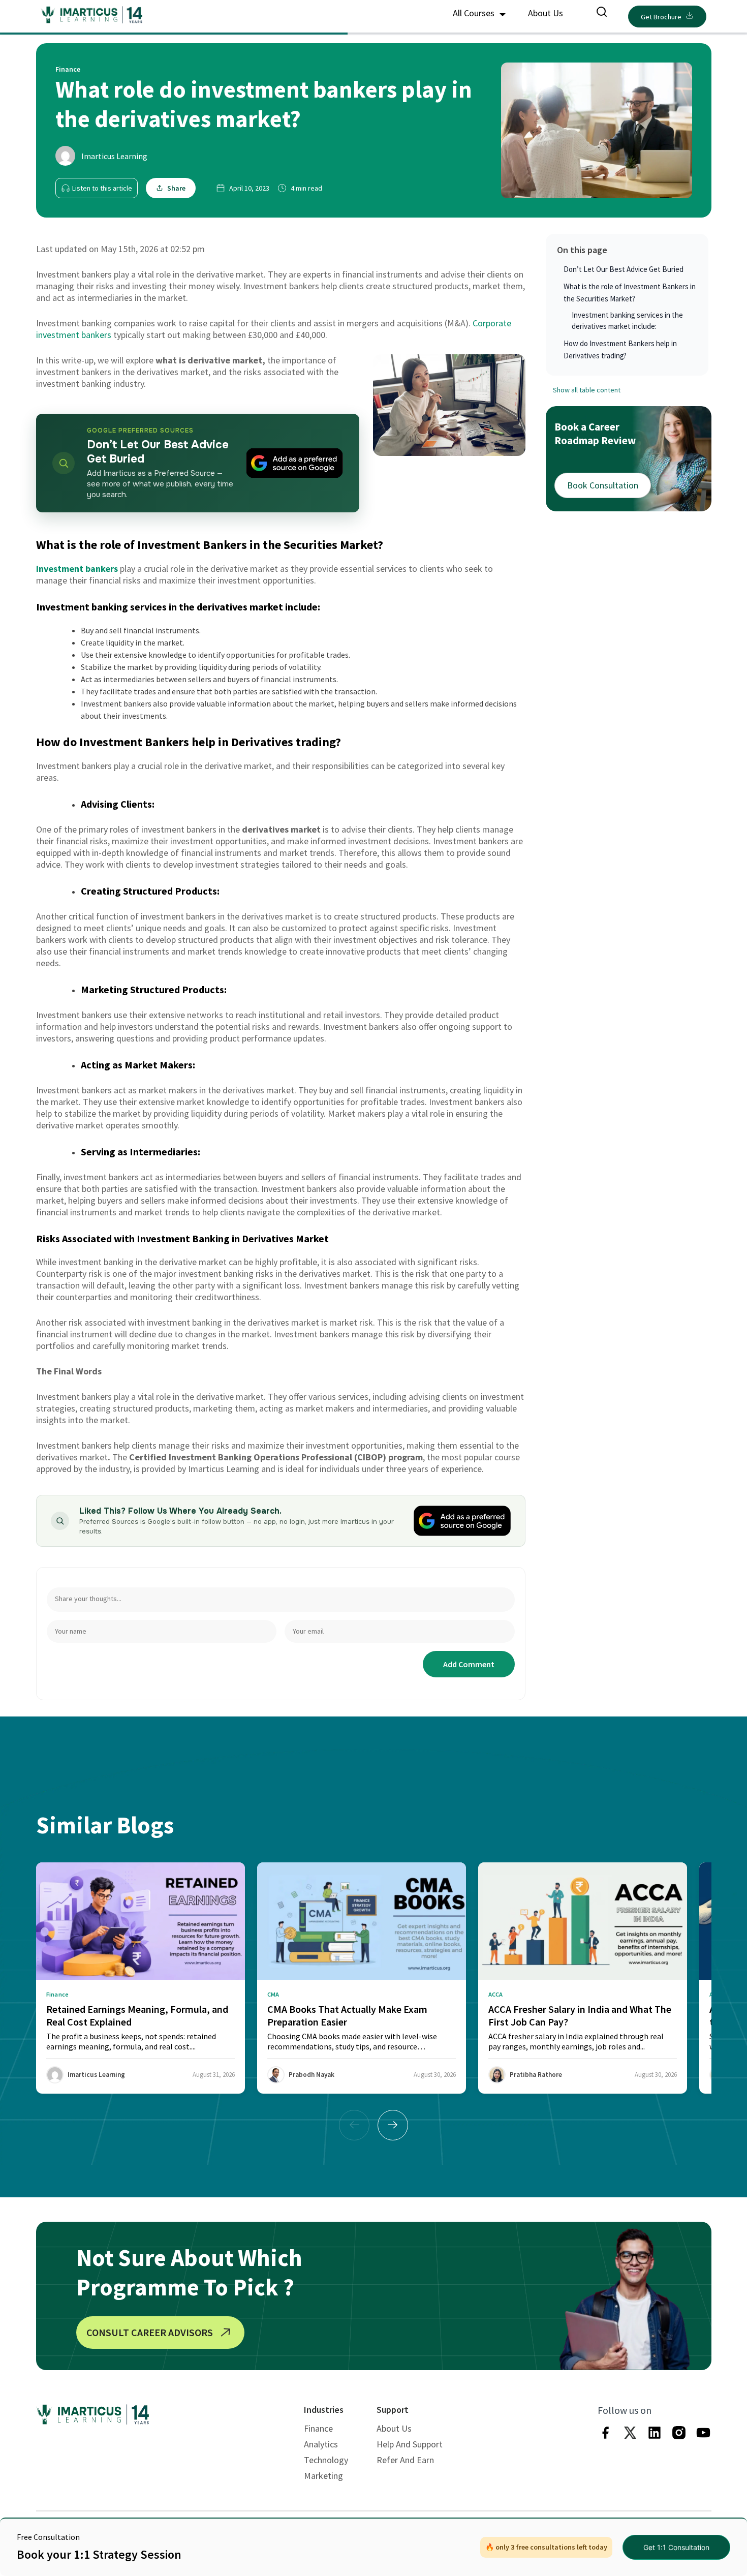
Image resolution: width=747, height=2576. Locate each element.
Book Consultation (603, 485)
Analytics (321, 2444)
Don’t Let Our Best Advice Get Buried (624, 269)
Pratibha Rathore (536, 2075)
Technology (326, 2460)
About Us (546, 13)
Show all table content (587, 390)
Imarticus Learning (114, 156)
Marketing (323, 2476)
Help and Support (410, 2444)
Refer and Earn (405, 2460)
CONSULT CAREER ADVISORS (150, 2332)
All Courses (475, 13)
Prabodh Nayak (312, 2075)
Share (176, 188)
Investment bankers (77, 569)
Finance (318, 2428)
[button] (393, 2125)
